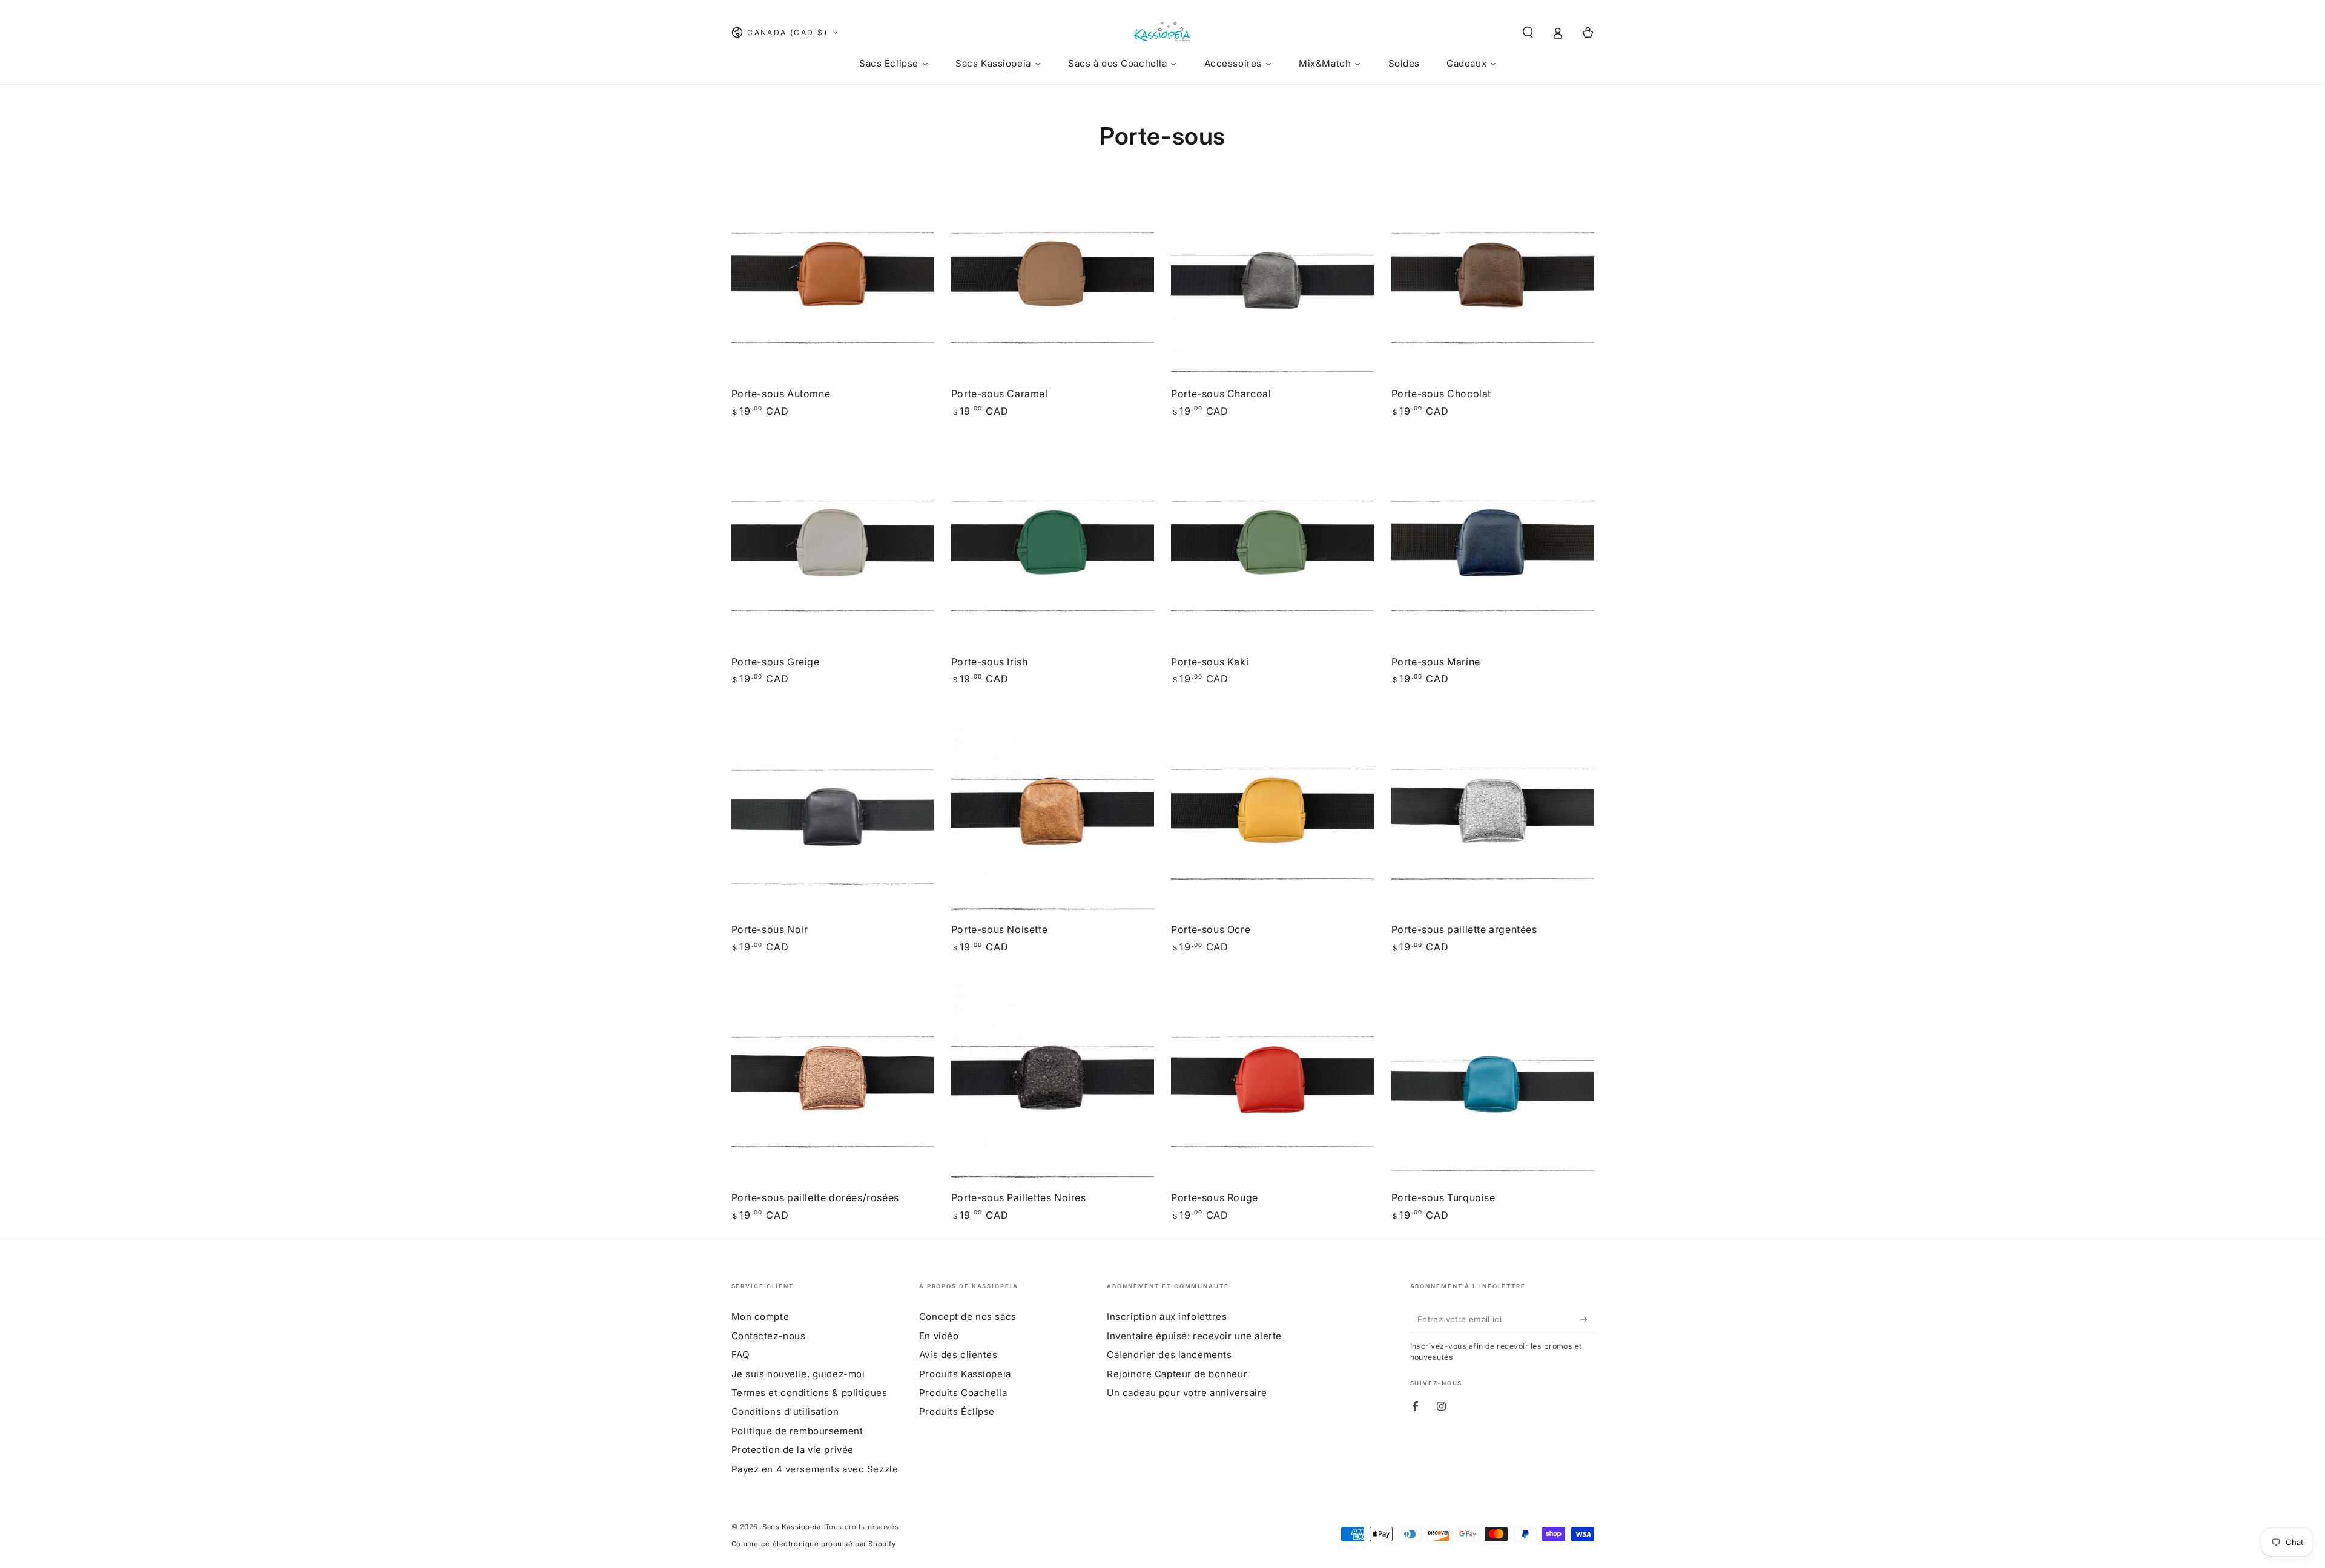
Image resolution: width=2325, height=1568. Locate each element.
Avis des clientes (958, 1355)
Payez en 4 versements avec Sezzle (815, 1469)
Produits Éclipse (957, 1412)
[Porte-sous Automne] (833, 282)
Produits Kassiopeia (965, 1374)
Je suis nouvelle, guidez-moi (798, 1374)
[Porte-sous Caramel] (1053, 282)
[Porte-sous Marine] (1493, 551)
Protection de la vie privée (793, 1450)
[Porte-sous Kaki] (1272, 551)
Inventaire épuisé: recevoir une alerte (1194, 1336)
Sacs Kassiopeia (792, 1527)
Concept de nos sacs (968, 1316)
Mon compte (760, 1316)
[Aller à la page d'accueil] (1162, 33)
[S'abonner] (1588, 1319)
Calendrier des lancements (1169, 1355)
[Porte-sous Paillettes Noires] (1053, 1086)
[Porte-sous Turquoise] (1493, 1086)
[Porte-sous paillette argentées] (1493, 819)
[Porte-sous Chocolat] (1493, 282)
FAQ (741, 1355)
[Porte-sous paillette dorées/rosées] (833, 1086)
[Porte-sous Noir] (833, 819)
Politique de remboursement (797, 1431)
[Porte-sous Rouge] (1272, 1086)
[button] (1528, 33)
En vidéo (939, 1336)
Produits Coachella (963, 1393)
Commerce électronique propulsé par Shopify (814, 1544)
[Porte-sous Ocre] (1272, 819)
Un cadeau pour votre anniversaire (1187, 1393)
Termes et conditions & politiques (810, 1393)
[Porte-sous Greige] (833, 551)
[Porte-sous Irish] (1053, 551)
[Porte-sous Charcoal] (1272, 282)
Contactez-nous (769, 1336)
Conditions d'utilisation (785, 1412)
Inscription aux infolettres (1167, 1316)
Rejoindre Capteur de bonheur (1177, 1374)
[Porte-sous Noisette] (1053, 819)
